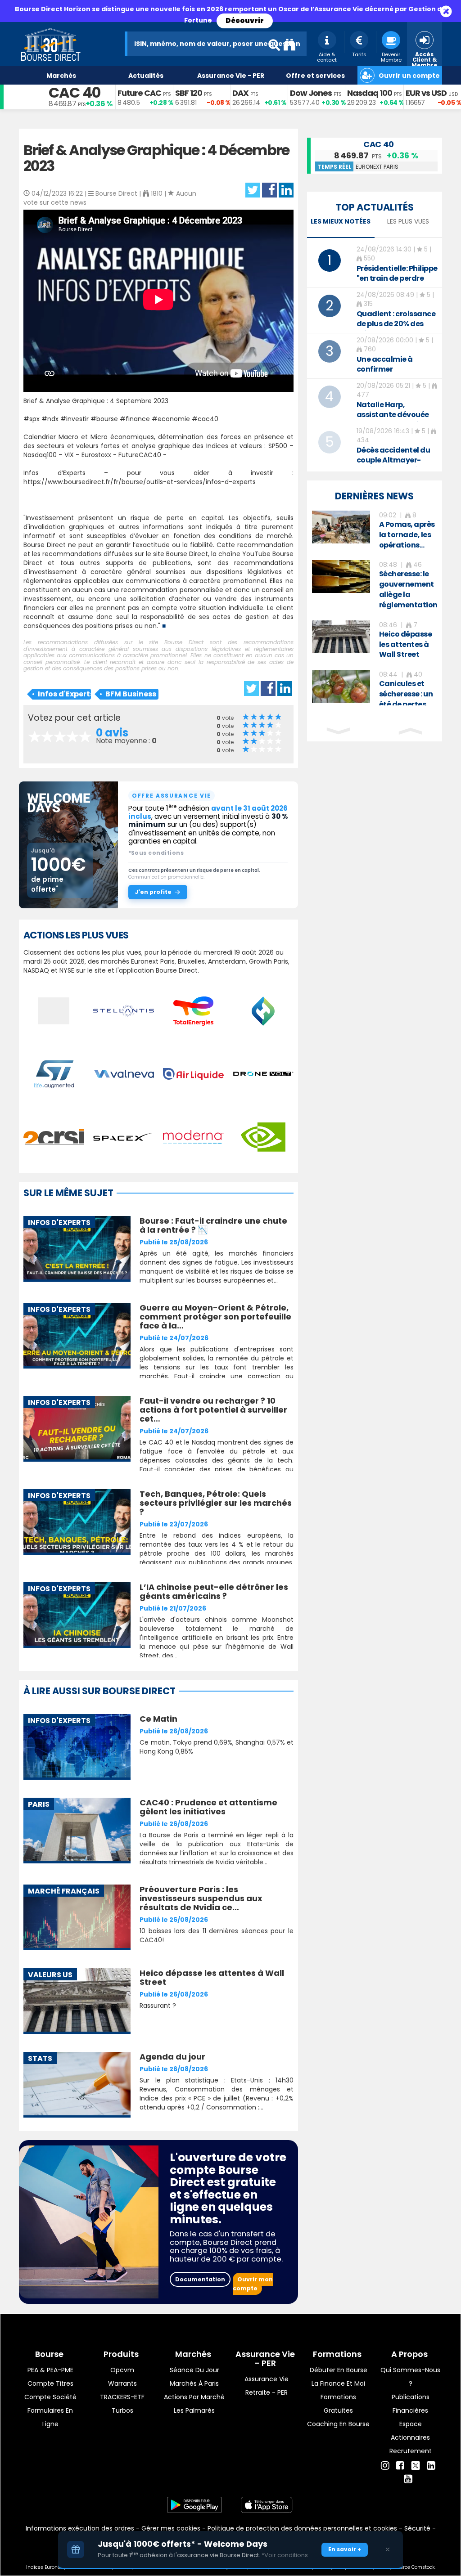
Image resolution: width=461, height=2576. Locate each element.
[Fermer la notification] (388, 2549)
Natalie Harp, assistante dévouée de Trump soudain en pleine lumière (395, 420)
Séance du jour (194, 2370)
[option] (375, 531)
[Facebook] (400, 2466)
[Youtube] (408, 2479)
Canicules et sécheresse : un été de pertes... (406, 694)
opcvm (122, 2370)
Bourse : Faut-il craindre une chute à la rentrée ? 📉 (213, 1225)
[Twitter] (416, 2464)
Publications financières (411, 2404)
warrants (122, 2383)
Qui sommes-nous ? (410, 2377)
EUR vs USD (426, 93)
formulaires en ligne (50, 2417)
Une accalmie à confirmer (385, 364)
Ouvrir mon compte (253, 2284)
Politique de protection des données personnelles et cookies (302, 2528)
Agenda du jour (172, 2057)
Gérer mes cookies (171, 2528)
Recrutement (411, 2451)
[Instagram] (385, 2466)
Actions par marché (194, 2397)
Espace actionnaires (410, 2431)
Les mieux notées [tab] (341, 221)
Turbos (122, 2410)
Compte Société (50, 2397)
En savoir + (345, 2549)
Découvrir (245, 20)
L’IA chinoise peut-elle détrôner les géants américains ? (214, 1591)
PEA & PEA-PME (50, 2370)
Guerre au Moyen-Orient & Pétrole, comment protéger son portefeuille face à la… (215, 1317)
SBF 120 (189, 93)
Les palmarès (194, 2410)
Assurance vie (267, 2379)
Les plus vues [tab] (408, 221)
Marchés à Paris (194, 2383)
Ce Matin (158, 1719)
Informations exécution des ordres (80, 2528)
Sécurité (417, 2528)
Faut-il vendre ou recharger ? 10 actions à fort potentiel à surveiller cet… (213, 1410)
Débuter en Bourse (339, 2370)
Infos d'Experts (64, 694)
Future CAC (139, 93)
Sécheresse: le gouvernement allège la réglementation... (411, 589)
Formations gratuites (338, 2404)
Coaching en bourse (338, 2424)
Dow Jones (311, 93)
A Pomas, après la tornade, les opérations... (407, 535)
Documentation (200, 2279)
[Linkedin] (431, 2466)
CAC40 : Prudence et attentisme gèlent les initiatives (208, 1807)
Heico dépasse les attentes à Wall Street (212, 1977)
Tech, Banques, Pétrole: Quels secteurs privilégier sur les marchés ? (216, 1503)
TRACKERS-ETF (122, 2397)
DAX (240, 93)
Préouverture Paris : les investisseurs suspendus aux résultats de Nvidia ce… (201, 1898)
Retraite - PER (267, 2392)
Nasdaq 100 (370, 93)
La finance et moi (338, 2383)
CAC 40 (75, 92)
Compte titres (50, 2383)
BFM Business (131, 694)
